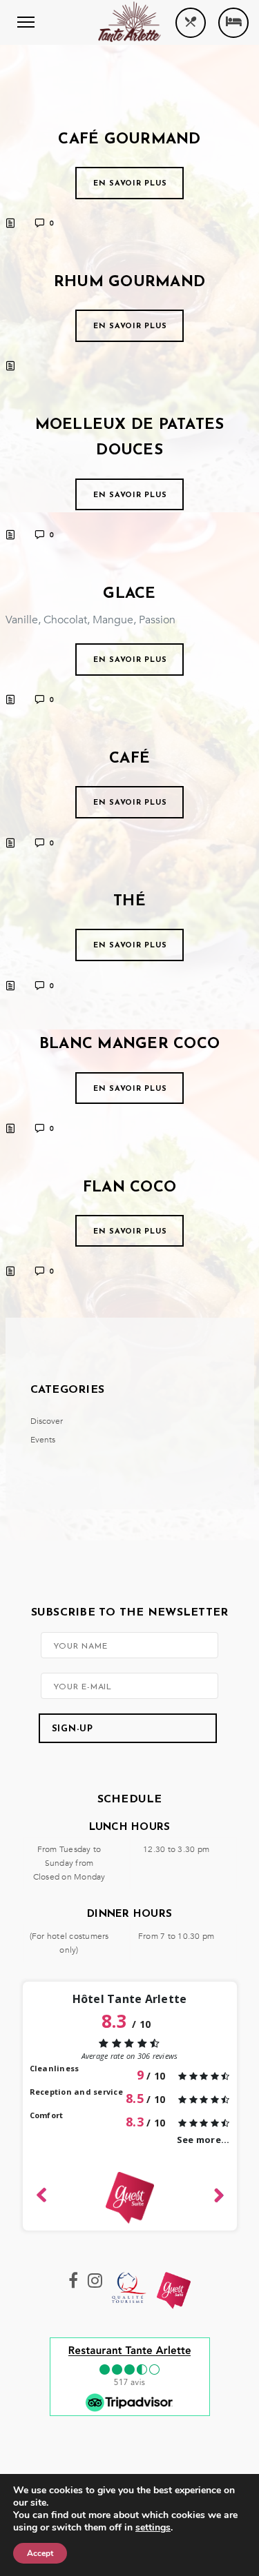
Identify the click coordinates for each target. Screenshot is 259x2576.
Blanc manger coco (129, 1044)
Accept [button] (40, 2553)
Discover (47, 1421)
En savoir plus (130, 184)
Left (42, 2193)
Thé (129, 902)
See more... (203, 2140)
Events (43, 1440)
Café (129, 759)
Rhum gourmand (129, 282)
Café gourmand (129, 140)
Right (218, 2193)
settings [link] (153, 2527)
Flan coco (129, 1188)
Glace (129, 594)
